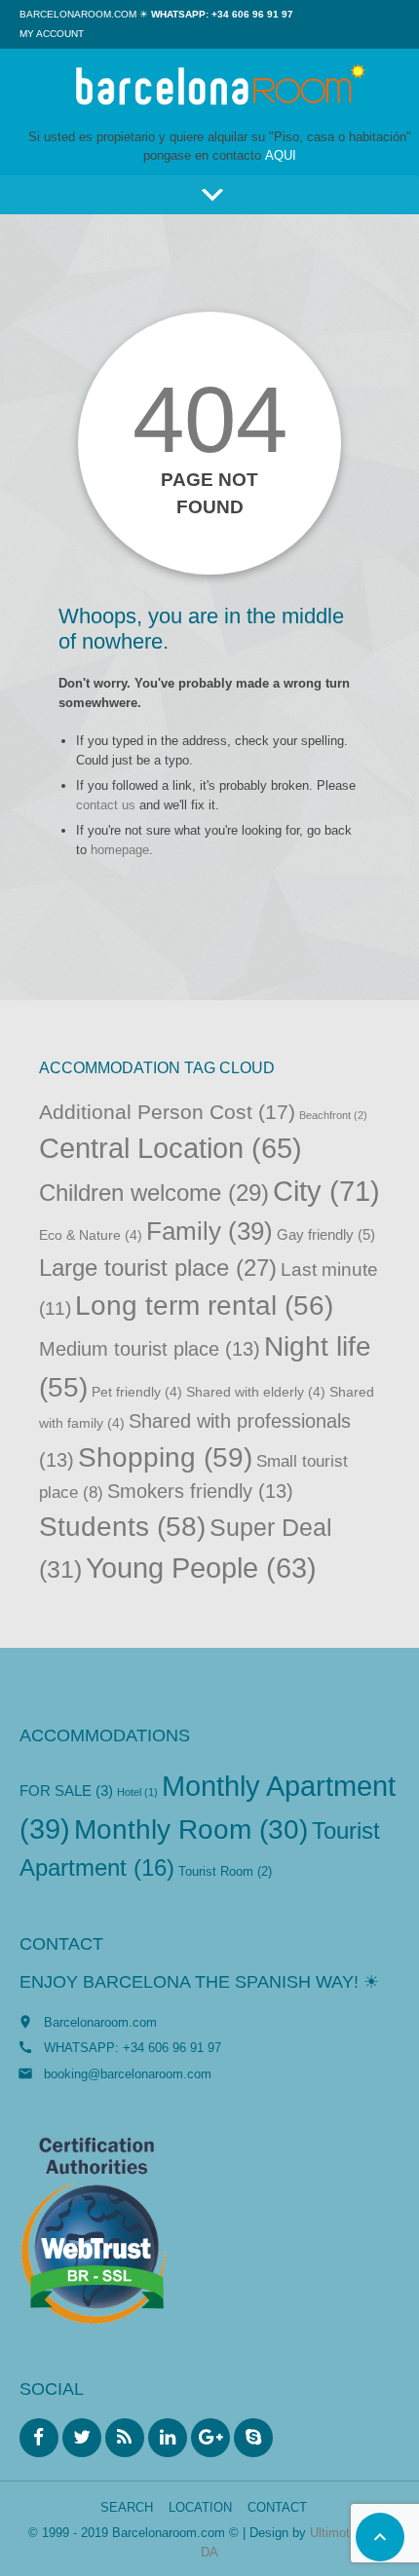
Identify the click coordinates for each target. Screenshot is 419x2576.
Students (122, 1527)
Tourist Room (225, 1871)
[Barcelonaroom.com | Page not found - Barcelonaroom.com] (219, 88)
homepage (120, 850)
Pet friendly (137, 1392)
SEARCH (127, 2507)
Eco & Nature (91, 1235)
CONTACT (277, 2507)
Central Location (171, 1148)
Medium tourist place (150, 1349)
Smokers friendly (200, 1491)
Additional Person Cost (167, 1112)
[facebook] (39, 2438)
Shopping (165, 1457)
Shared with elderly (256, 1392)
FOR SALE (66, 1791)
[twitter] (82, 2438)
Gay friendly (326, 1235)
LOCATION (200, 2507)
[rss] (125, 2438)
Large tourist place (158, 1268)
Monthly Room (191, 1829)
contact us (106, 805)
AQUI (281, 155)
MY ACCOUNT (52, 34)
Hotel (137, 1792)
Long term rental (204, 1306)
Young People (201, 1568)
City (326, 1191)
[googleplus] (210, 2438)
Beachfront (333, 1115)
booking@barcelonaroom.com (128, 2074)
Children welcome (154, 1193)
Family (209, 1231)
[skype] (253, 2438)
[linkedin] (168, 2438)
